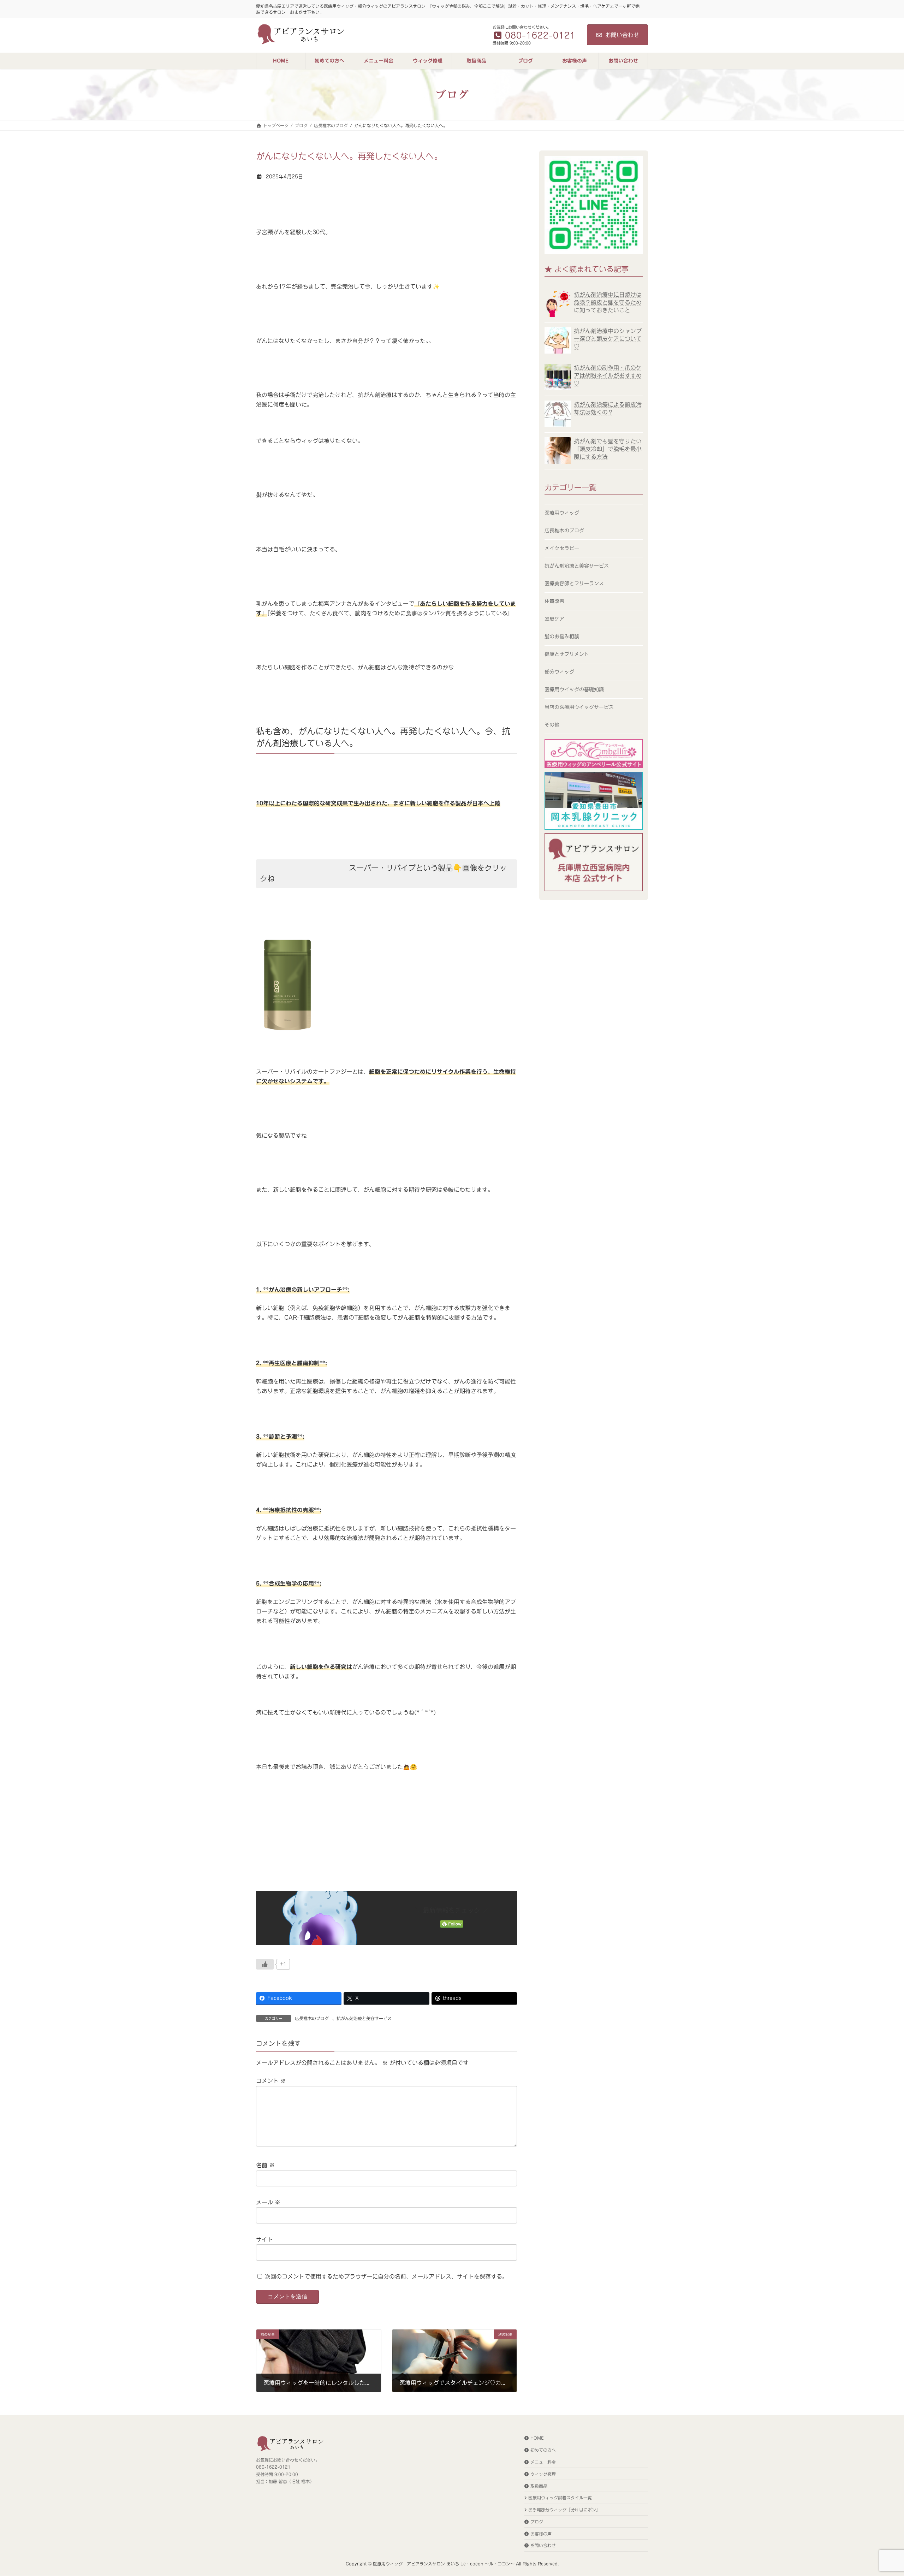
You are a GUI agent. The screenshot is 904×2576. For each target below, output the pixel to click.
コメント (271, 2081)
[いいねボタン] (265, 1964)
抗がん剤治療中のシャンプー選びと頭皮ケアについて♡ (608, 339)
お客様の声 (541, 2534)
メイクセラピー (562, 548)
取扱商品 (539, 2486)
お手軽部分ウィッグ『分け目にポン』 (564, 2510)
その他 (552, 725)
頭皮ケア (554, 619)
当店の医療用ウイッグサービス (579, 707)
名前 (265, 2165)
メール (268, 2202)
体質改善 (554, 601)
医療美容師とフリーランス (574, 584)
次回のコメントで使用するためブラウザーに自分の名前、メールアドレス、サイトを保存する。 (386, 2276)
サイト (264, 2239)
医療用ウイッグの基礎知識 (574, 689)
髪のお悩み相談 (562, 636)
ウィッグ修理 (543, 2474)
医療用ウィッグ (562, 513)
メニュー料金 (543, 2462)
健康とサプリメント (567, 654)
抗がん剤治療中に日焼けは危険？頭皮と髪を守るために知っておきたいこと (608, 302)
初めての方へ (543, 2450)
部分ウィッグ (559, 672)
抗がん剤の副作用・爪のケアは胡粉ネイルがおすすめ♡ (608, 376)
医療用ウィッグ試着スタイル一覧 (560, 2498)
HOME (537, 2438)
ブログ (537, 2522)
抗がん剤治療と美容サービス (364, 2018)
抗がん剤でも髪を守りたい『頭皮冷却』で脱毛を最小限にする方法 (608, 449)
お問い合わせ (622, 35)
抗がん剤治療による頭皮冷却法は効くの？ (608, 408)
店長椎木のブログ (312, 2018)
